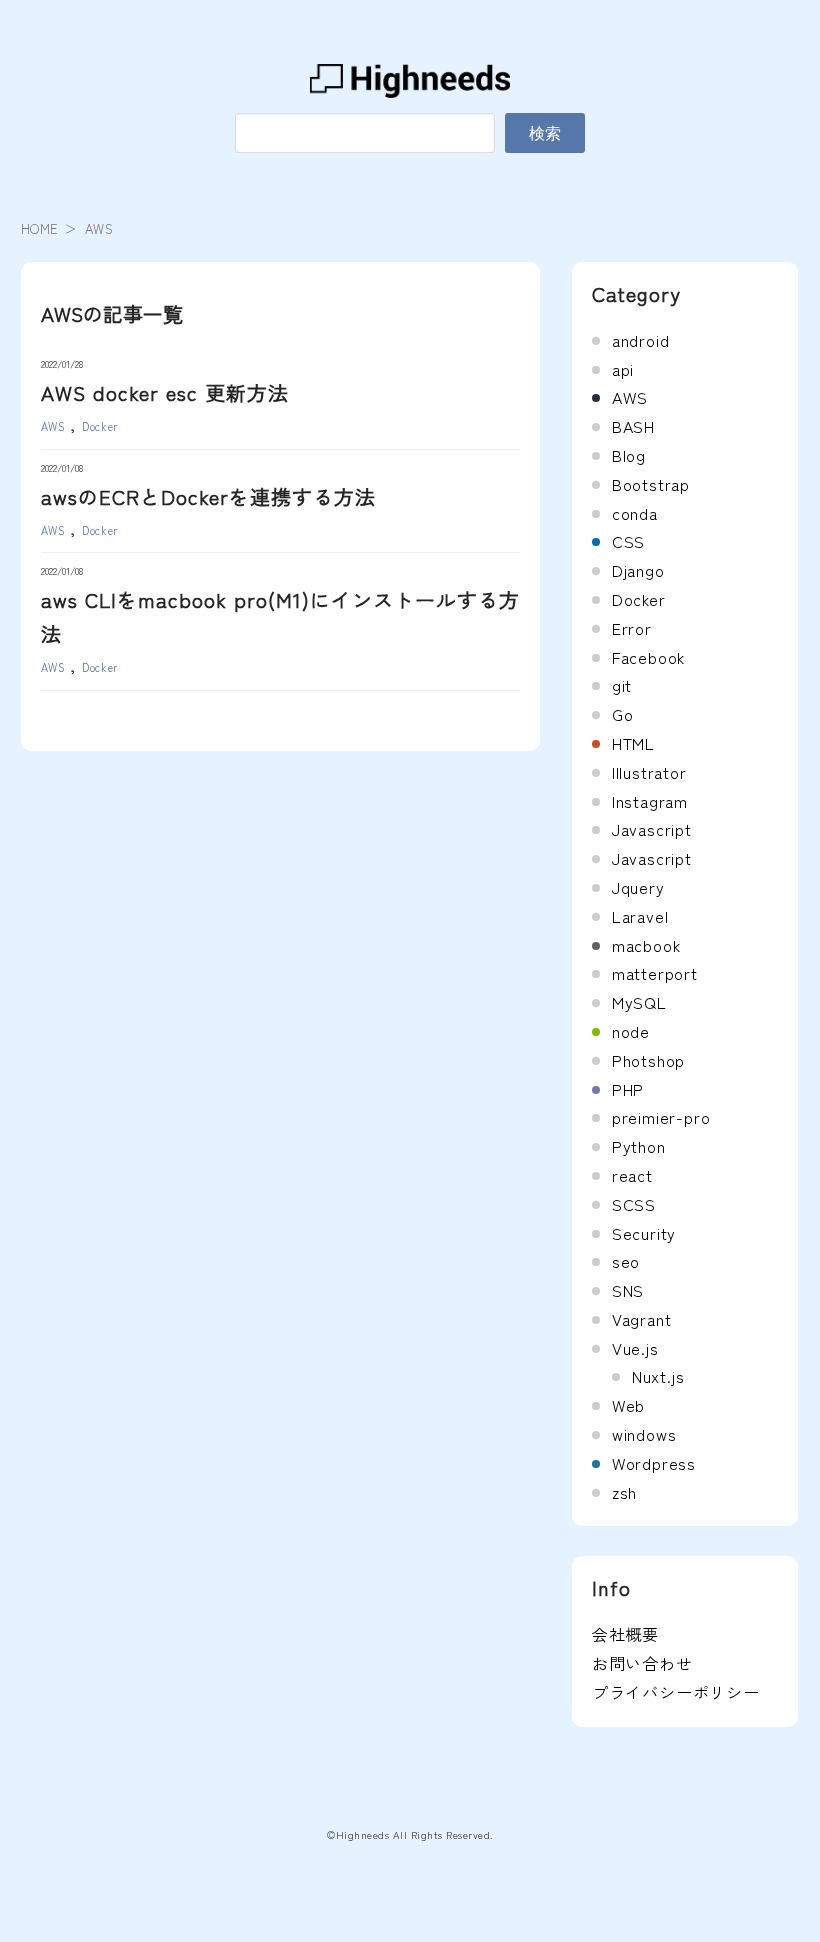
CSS (628, 541)
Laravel (640, 916)
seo (626, 1261)
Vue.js (635, 1348)
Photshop (648, 1060)
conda (635, 513)
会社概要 (625, 1634)
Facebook (648, 657)
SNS (628, 1290)
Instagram (650, 801)
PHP (628, 1089)
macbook (646, 945)
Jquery (638, 887)
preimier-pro (661, 1117)
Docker (100, 426)
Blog (629, 455)
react (632, 1175)
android (641, 340)
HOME (40, 228)
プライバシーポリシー (676, 1692)
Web (628, 1405)
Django (638, 570)
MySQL (639, 1002)
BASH (633, 426)
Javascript (652, 829)
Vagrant (642, 1319)
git (622, 685)
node (631, 1031)
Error (632, 628)
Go (623, 714)
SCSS (634, 1204)
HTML (633, 743)
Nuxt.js (658, 1376)
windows (644, 1434)
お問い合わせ (642, 1663)
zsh (624, 1492)
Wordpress (654, 1463)
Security (644, 1233)
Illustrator (649, 772)
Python (639, 1146)
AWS (53, 426)
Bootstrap (651, 484)
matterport (655, 973)
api (623, 369)
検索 (545, 133)
